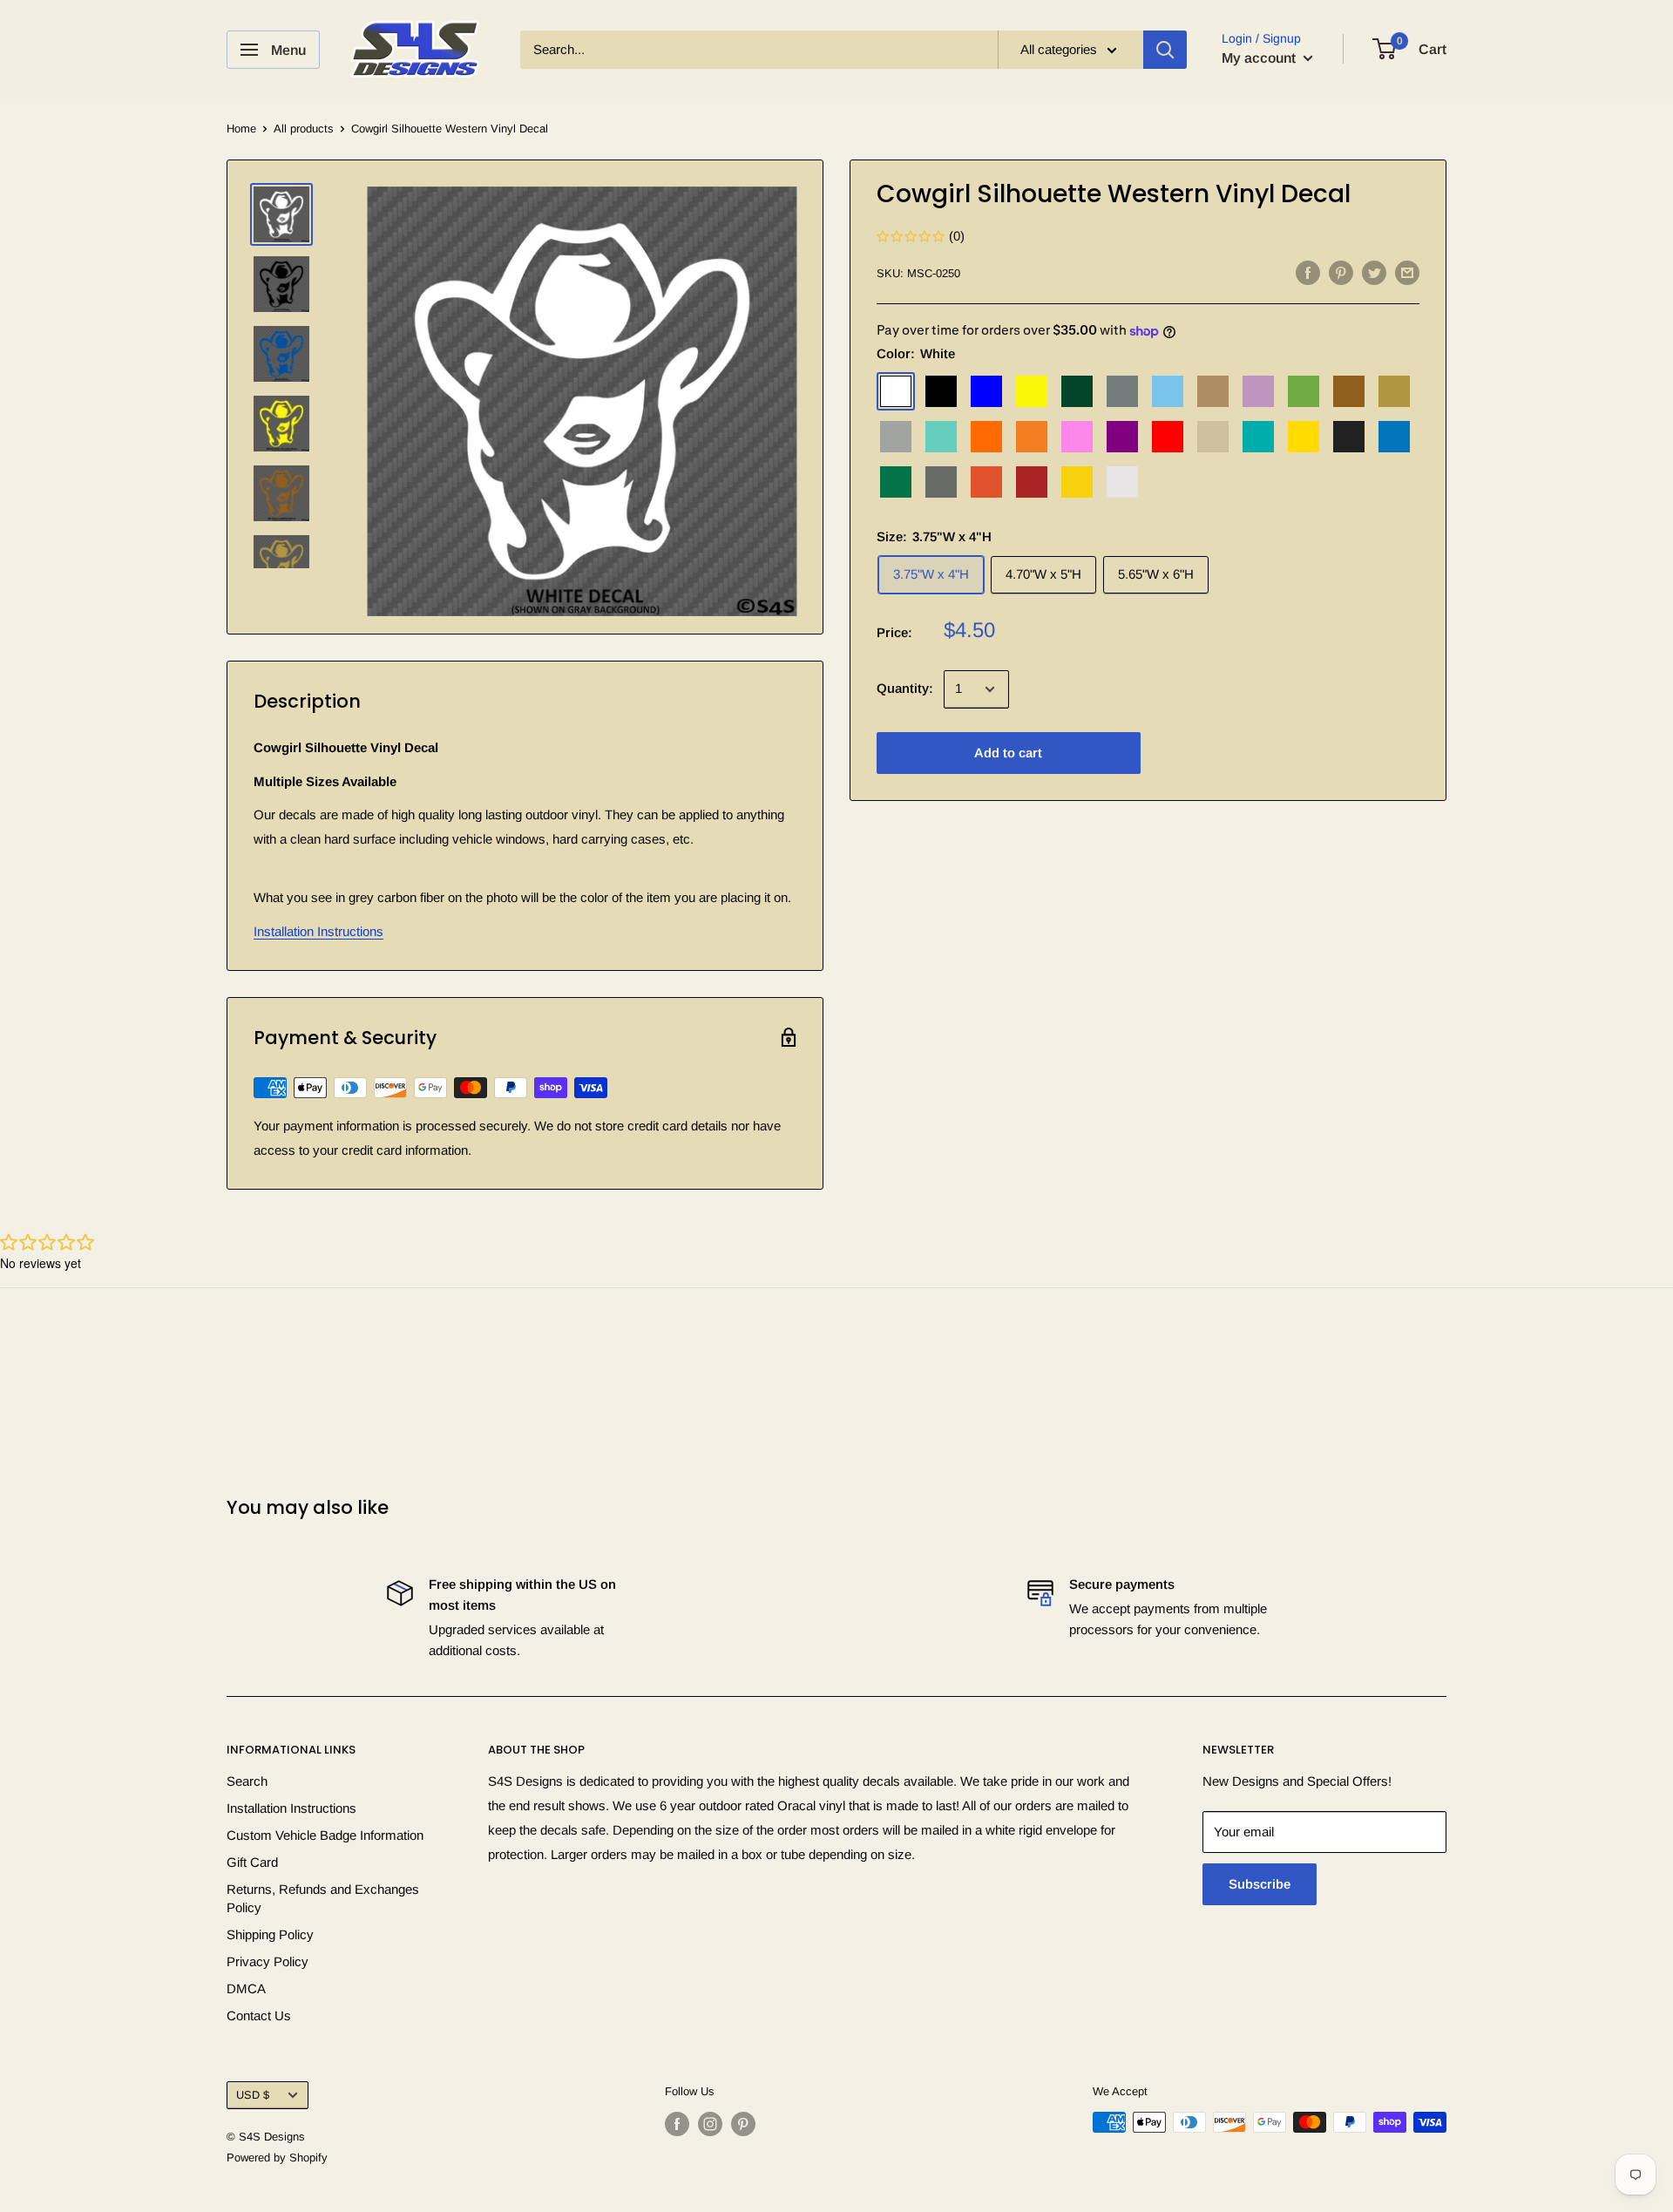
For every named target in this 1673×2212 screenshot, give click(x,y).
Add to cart (1008, 753)
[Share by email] (1407, 272)
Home (241, 129)
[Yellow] (1304, 438)
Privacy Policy (268, 1961)
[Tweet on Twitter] (1374, 272)
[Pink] (1077, 438)
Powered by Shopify (277, 2158)
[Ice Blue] (1168, 392)
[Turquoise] (1258, 438)
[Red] (1168, 438)
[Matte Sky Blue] (1394, 438)
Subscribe (1260, 1884)
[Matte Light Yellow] (1077, 483)
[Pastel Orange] (1032, 438)
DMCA (246, 1988)
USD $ (253, 2095)
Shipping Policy (270, 1934)
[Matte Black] (1349, 438)
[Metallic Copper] (1349, 392)
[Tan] (1213, 438)
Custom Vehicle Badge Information (325, 1835)
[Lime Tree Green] (1304, 392)
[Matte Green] (896, 483)
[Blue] (986, 392)
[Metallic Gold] (1394, 392)
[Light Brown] (1213, 392)
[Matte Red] (1032, 483)
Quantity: (905, 689)
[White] (896, 392)
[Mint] (941, 438)
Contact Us (259, 2015)
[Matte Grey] (941, 483)
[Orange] (986, 438)
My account (1260, 58)
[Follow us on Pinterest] (743, 2124)
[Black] (941, 392)
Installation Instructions (318, 931)
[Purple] (1122, 438)
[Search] (1165, 50)
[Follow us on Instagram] (710, 2124)
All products (304, 129)
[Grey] (1122, 392)
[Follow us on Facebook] (677, 2124)
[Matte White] (1122, 483)
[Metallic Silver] (896, 438)
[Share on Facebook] (1308, 272)
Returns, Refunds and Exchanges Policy (323, 1898)
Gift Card (252, 1862)
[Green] (1077, 392)
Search (247, 1781)
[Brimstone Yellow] (1032, 392)
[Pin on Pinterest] (1341, 272)
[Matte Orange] (986, 483)
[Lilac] (1258, 392)
